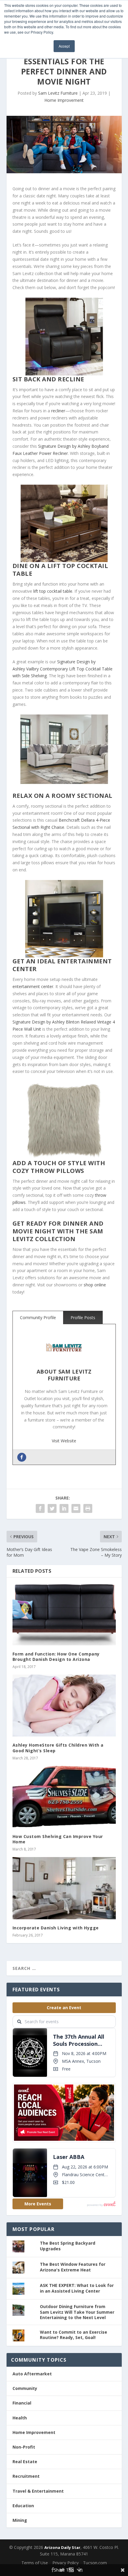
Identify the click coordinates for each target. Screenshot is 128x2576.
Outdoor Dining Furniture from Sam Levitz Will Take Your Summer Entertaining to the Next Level (77, 2312)
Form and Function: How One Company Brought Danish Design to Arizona (56, 1657)
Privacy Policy (65, 2563)
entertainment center (33, 986)
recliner (58, 411)
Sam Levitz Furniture (58, 93)
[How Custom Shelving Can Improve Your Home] (64, 1797)
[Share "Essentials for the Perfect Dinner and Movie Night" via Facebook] (40, 1508)
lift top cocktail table (53, 591)
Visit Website (64, 1441)
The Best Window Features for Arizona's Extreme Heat (73, 2267)
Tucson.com (95, 2563)
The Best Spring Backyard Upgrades (68, 2246)
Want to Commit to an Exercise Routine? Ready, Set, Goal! (74, 2335)
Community (25, 2388)
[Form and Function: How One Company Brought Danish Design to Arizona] (64, 1614)
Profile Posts (83, 1317)
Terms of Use (35, 2563)
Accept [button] (64, 46)
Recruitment (26, 2476)
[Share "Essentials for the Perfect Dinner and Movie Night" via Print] (88, 1508)
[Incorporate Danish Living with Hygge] (64, 1888)
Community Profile (38, 1317)
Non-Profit (24, 2447)
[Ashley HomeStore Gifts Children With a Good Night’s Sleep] (64, 1706)
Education (23, 2506)
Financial (22, 2403)
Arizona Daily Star (62, 2547)
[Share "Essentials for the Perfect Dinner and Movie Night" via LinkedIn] (64, 1508)
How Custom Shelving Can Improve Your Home (58, 1839)
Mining (20, 2520)
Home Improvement (64, 100)
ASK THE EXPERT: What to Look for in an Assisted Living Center (77, 2288)
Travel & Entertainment (38, 2491)
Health (20, 2418)
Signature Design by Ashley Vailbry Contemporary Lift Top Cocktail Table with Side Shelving (63, 669)
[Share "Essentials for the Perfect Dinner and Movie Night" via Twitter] (52, 1508)
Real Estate (25, 2462)
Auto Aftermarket (32, 2374)
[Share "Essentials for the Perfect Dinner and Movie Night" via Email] (76, 1508)
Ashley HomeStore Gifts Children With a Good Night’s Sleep (58, 1748)
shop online (95, 1285)
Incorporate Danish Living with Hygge (56, 1928)
